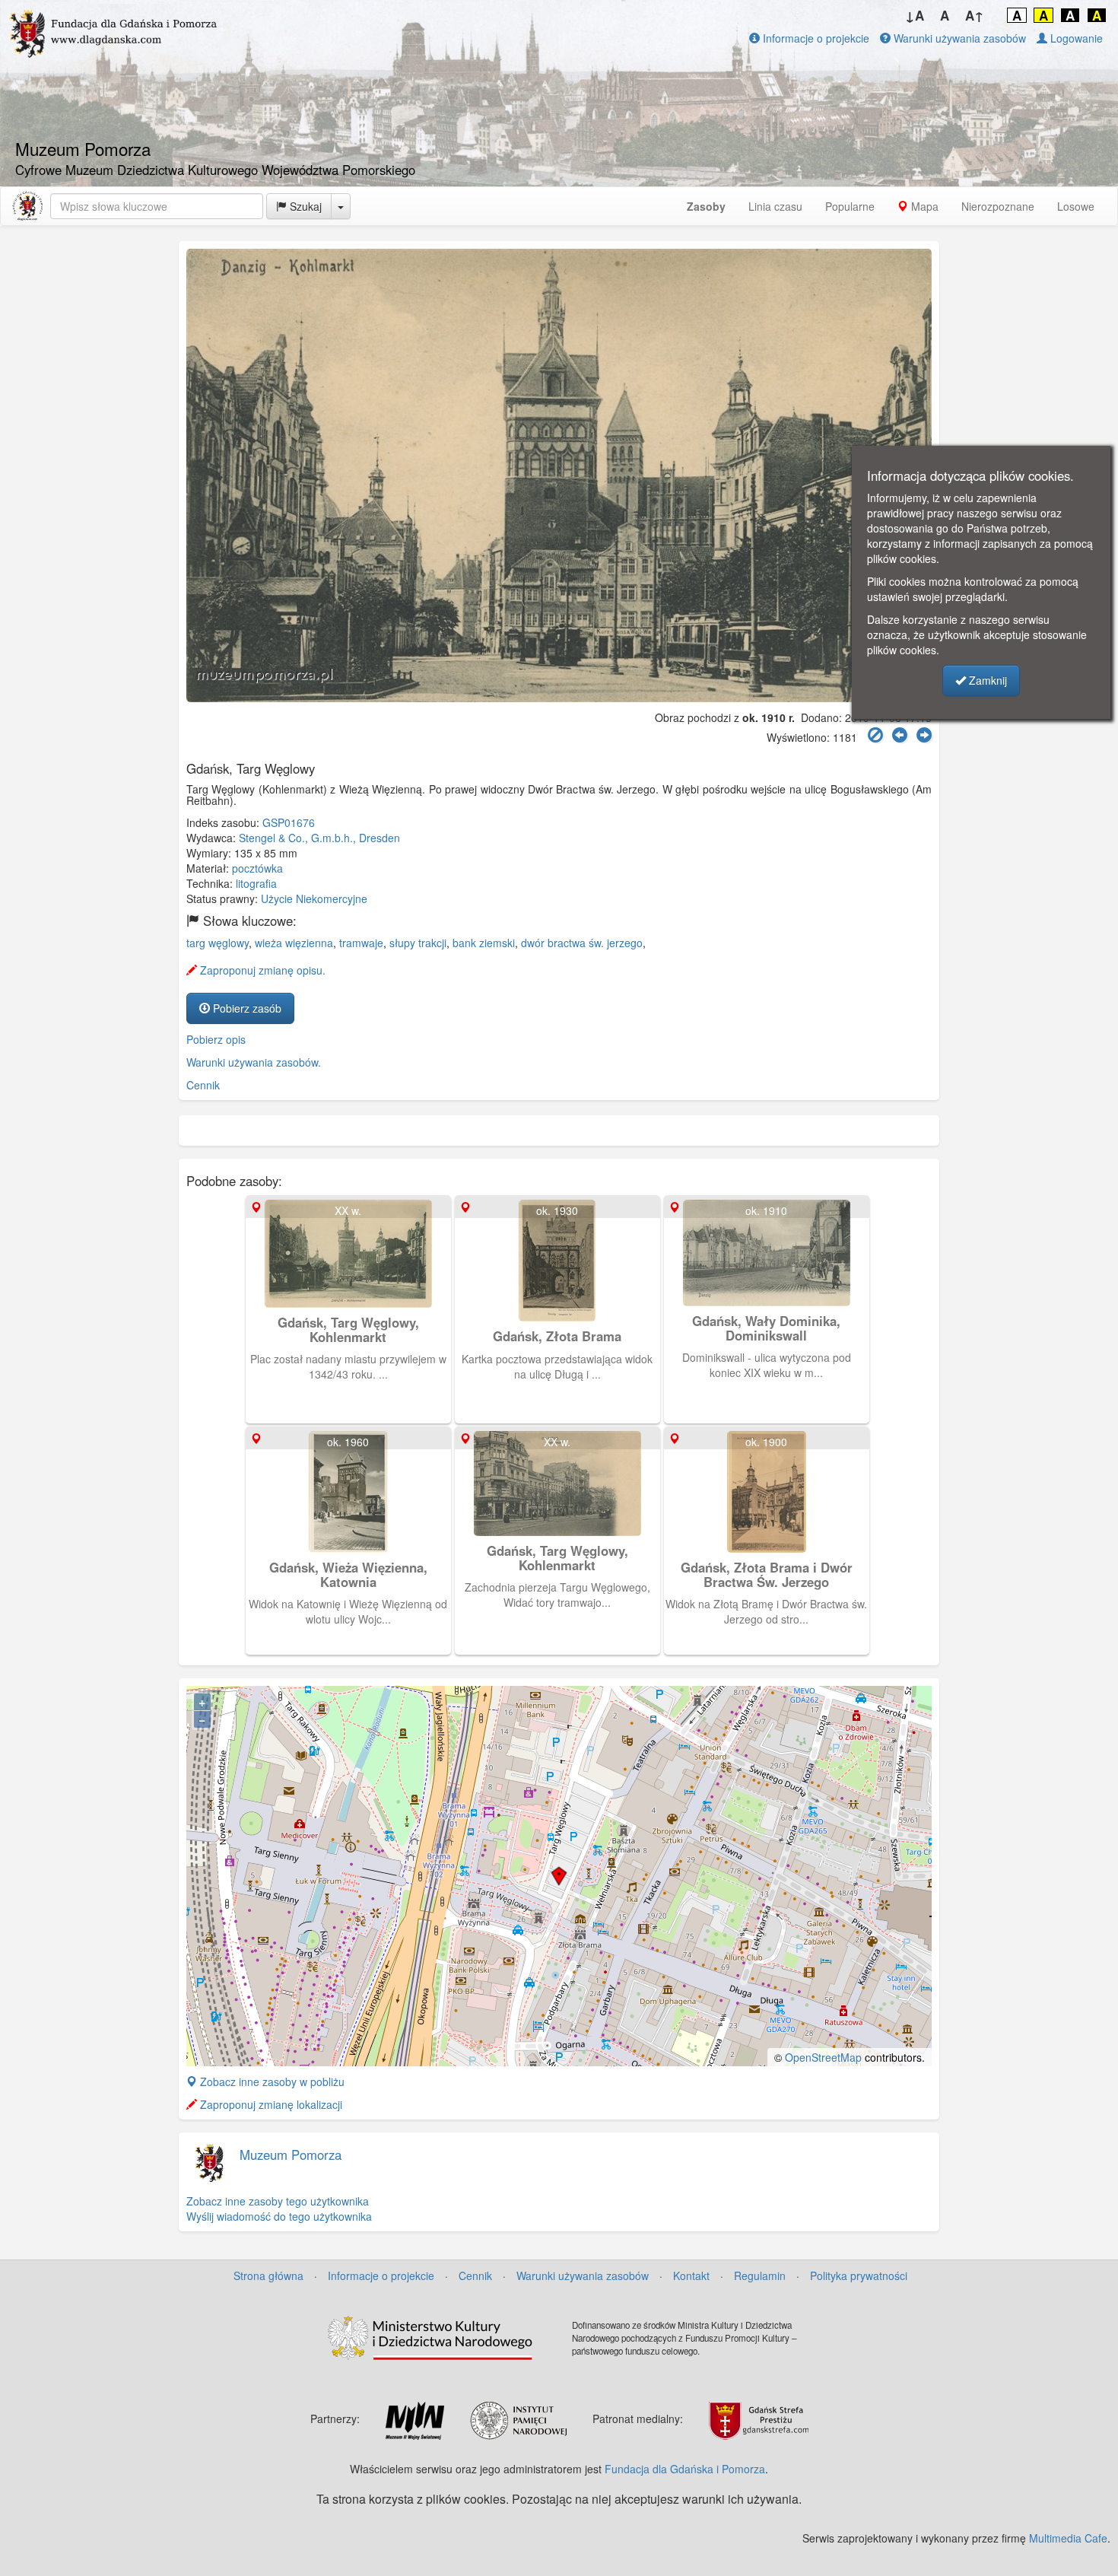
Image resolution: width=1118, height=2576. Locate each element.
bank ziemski (484, 943)
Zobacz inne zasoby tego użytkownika (278, 2201)
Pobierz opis (216, 1039)
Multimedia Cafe (1068, 2538)
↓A (915, 15)
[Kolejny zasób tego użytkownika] (924, 735)
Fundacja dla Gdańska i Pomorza (685, 2469)
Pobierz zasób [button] (246, 1008)
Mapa (923, 206)
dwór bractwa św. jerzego (582, 943)
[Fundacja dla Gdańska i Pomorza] (27, 206)
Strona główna (268, 2275)
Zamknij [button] (986, 680)
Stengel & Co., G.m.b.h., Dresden (319, 838)
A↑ (975, 15)
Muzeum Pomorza (291, 2155)
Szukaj (304, 206)
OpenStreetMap (823, 2057)
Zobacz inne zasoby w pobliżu (271, 2081)
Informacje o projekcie (815, 38)
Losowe (1076, 206)
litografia (256, 883)
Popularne (850, 206)
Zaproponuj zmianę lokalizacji (270, 2104)
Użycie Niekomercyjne (314, 898)
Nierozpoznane (998, 206)
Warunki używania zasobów (958, 38)
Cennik (203, 1085)
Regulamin (760, 2275)
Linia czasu (775, 206)
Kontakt (691, 2275)
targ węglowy (218, 943)
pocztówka (257, 868)
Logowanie (1075, 38)
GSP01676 (289, 822)
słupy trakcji (418, 943)
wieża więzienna (294, 943)
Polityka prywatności (859, 2275)
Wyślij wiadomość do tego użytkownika (279, 2216)
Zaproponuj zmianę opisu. (261, 970)
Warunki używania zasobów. (254, 1062)
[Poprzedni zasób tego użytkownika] (900, 735)
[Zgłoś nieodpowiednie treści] (875, 735)
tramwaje (361, 943)
